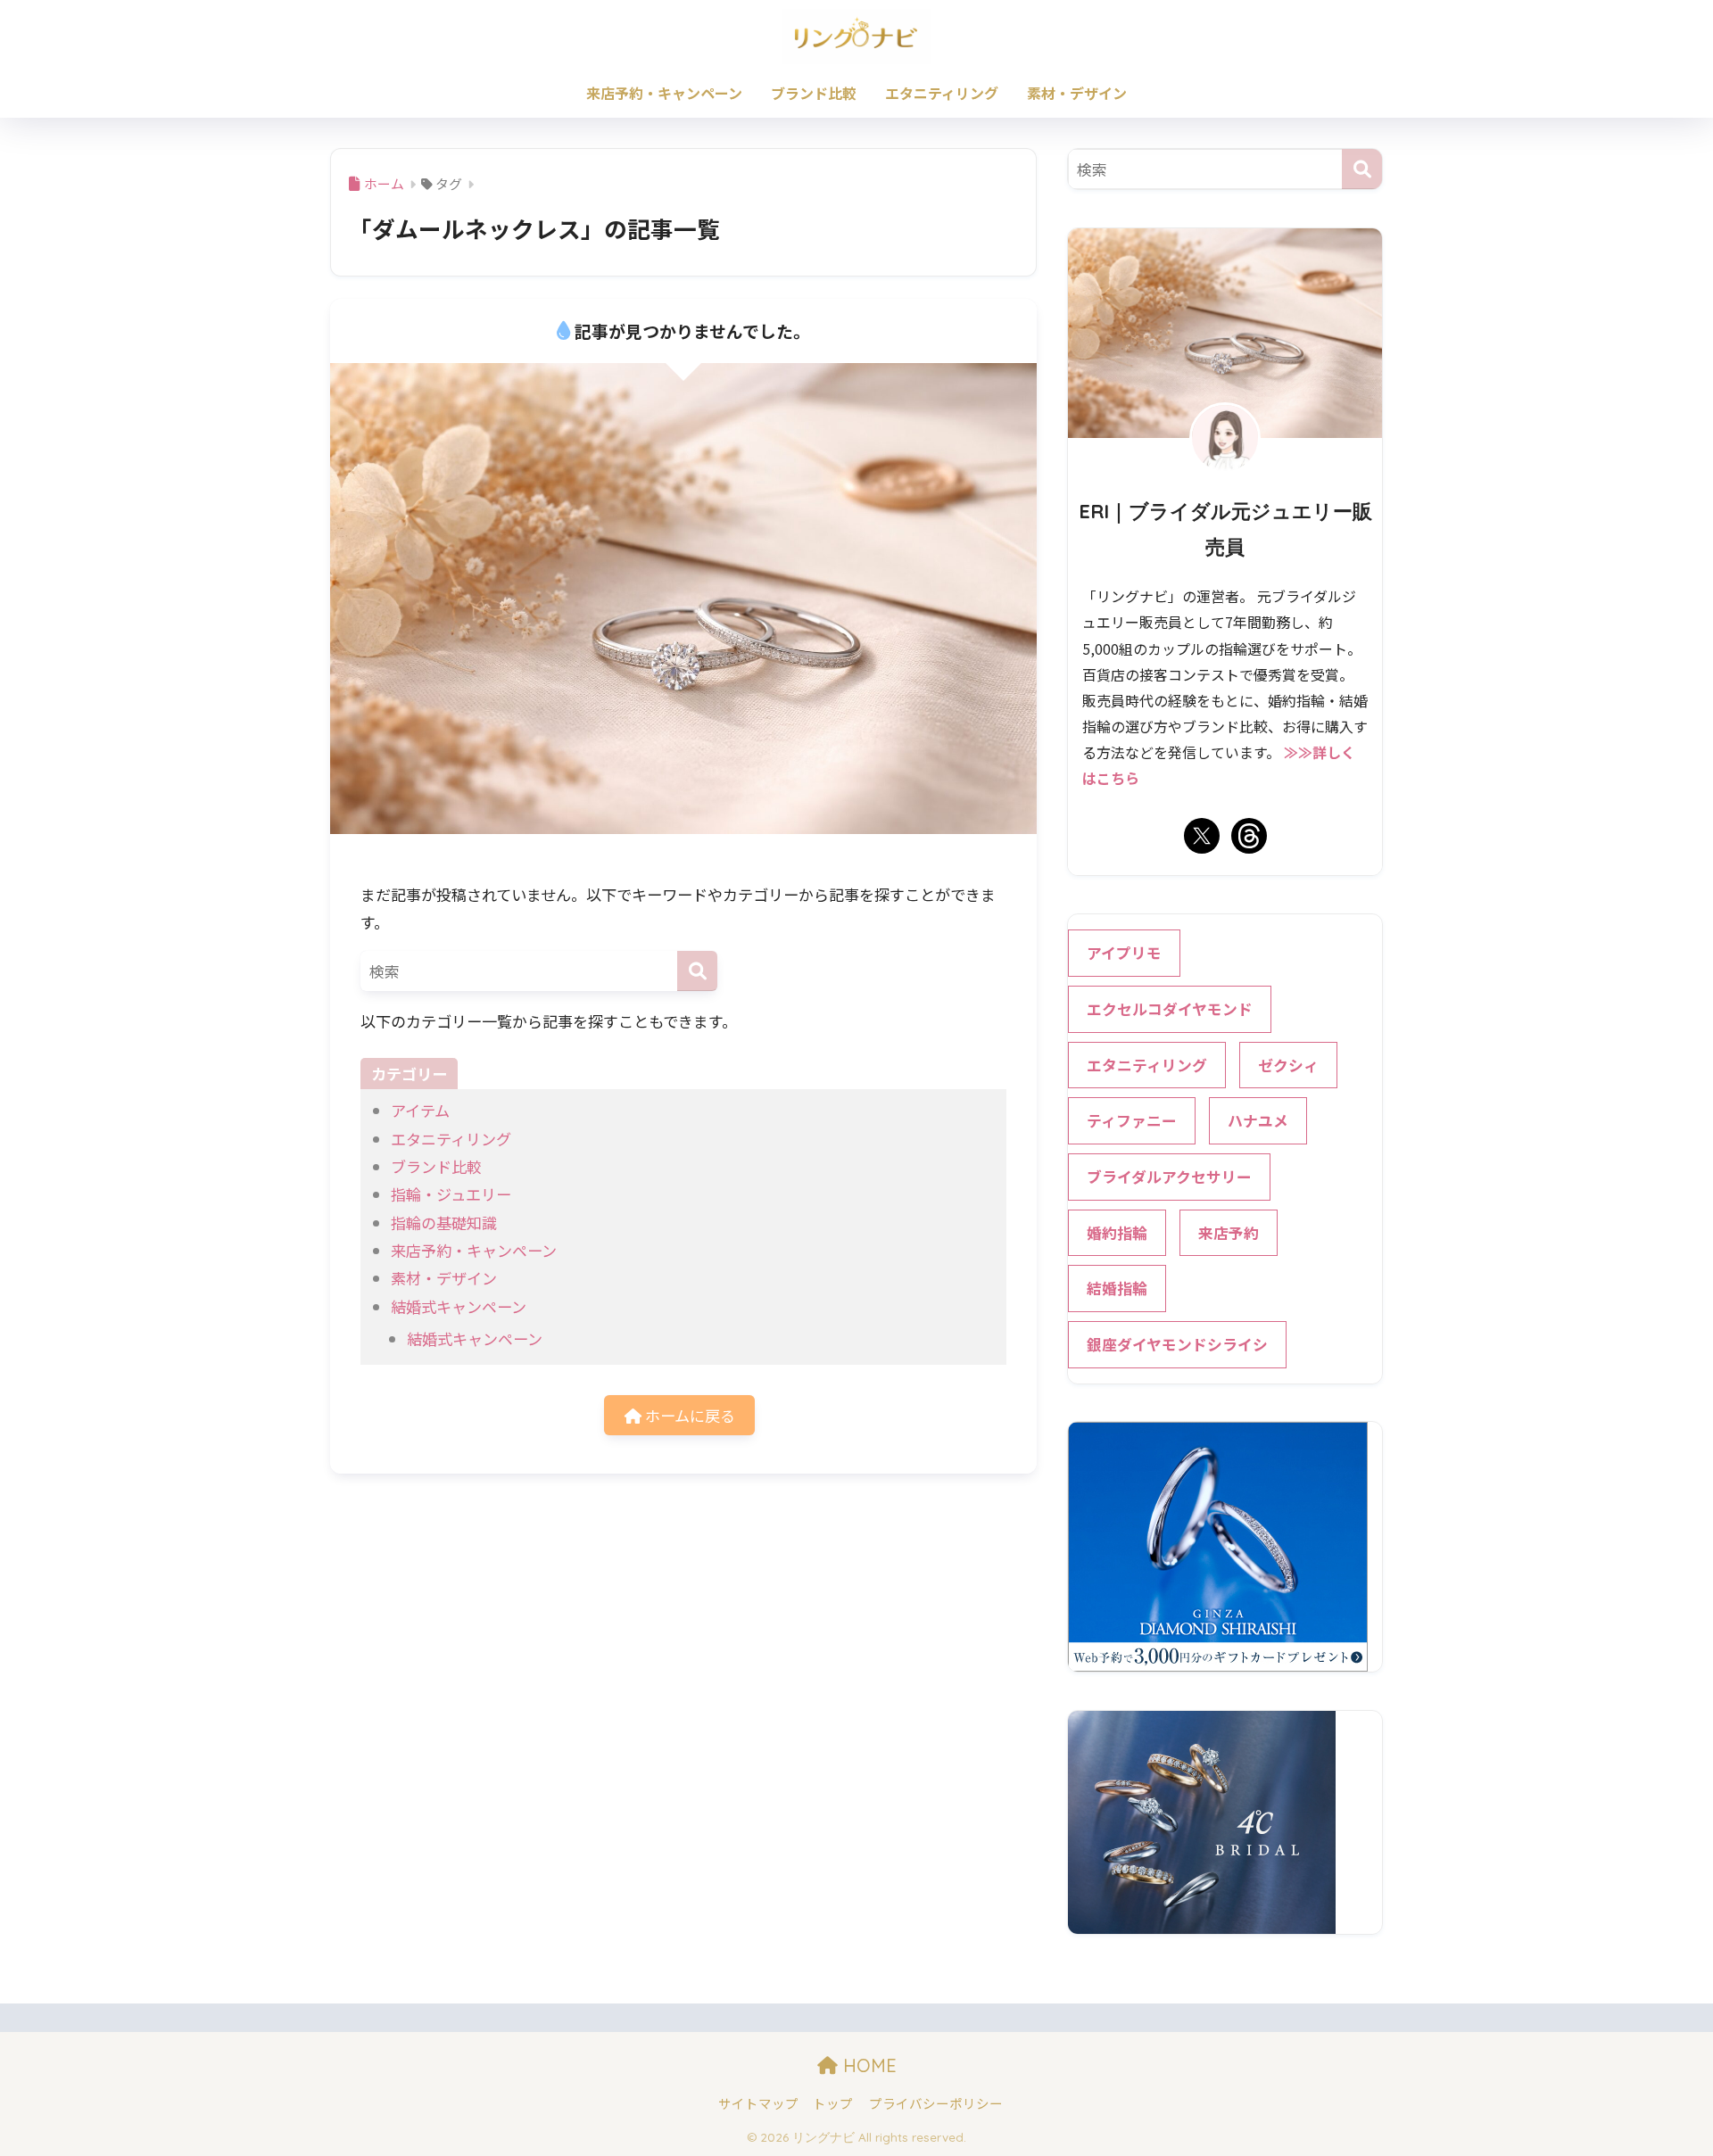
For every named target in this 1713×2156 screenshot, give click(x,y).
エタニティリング (942, 93)
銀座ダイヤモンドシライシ (1177, 1344)
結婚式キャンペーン (459, 1306)
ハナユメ (1258, 1120)
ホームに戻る (688, 1415)
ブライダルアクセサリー (1169, 1177)
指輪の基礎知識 (444, 1223)
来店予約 (1229, 1233)
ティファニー (1132, 1120)
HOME (867, 2065)
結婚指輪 (1117, 1288)
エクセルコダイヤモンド (1170, 1009)
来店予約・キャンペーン (664, 93)
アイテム (420, 1110)
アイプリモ (1124, 953)
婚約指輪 (1117, 1233)
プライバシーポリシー (936, 2103)
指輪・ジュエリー (451, 1194)
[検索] (697, 971)
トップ (833, 2103)
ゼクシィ (1288, 1065)
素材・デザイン (1077, 93)
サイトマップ (758, 2103)
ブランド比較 (814, 93)
